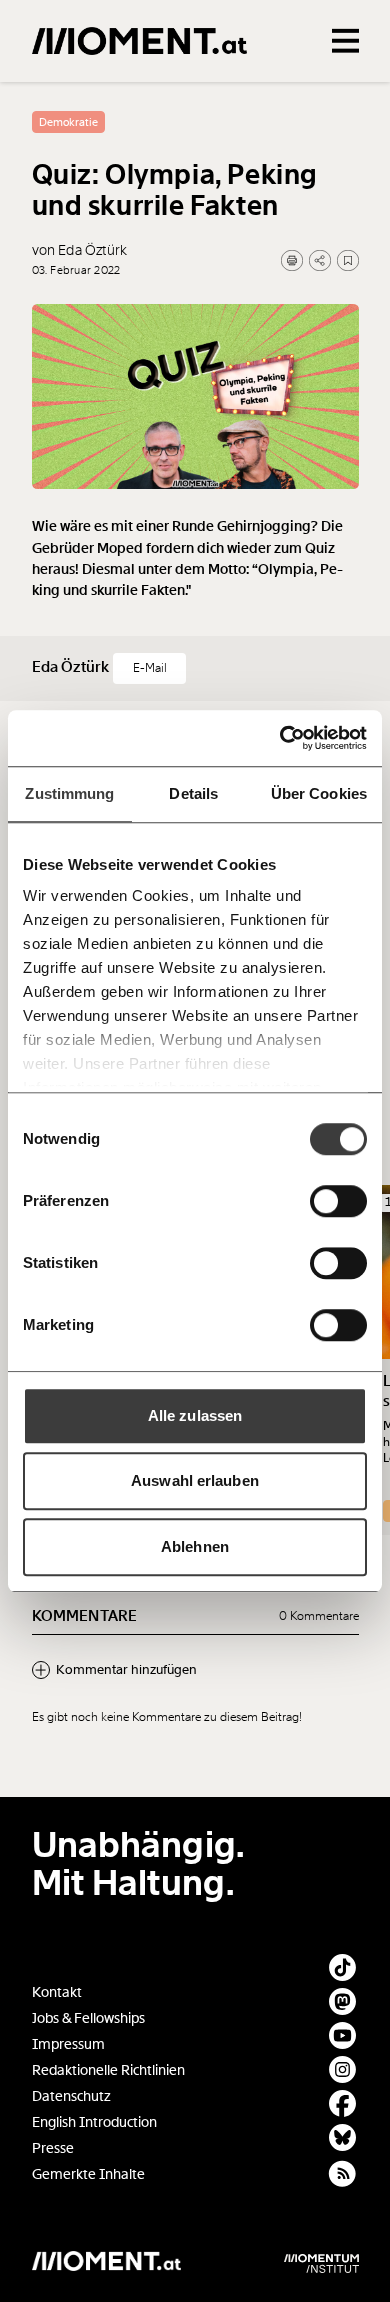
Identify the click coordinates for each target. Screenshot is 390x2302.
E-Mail (150, 668)
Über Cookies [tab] (319, 793)
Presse (53, 2148)
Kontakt (57, 1992)
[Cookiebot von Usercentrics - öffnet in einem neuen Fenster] (280, 738)
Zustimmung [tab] (69, 793)
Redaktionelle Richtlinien (108, 2070)
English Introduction (94, 2122)
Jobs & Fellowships (88, 2018)
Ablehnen (195, 1546)
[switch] (338, 1201)
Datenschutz (71, 2096)
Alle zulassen (195, 1415)
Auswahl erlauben (195, 1480)
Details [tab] (193, 793)
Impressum (68, 2044)
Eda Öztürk (72, 667)
